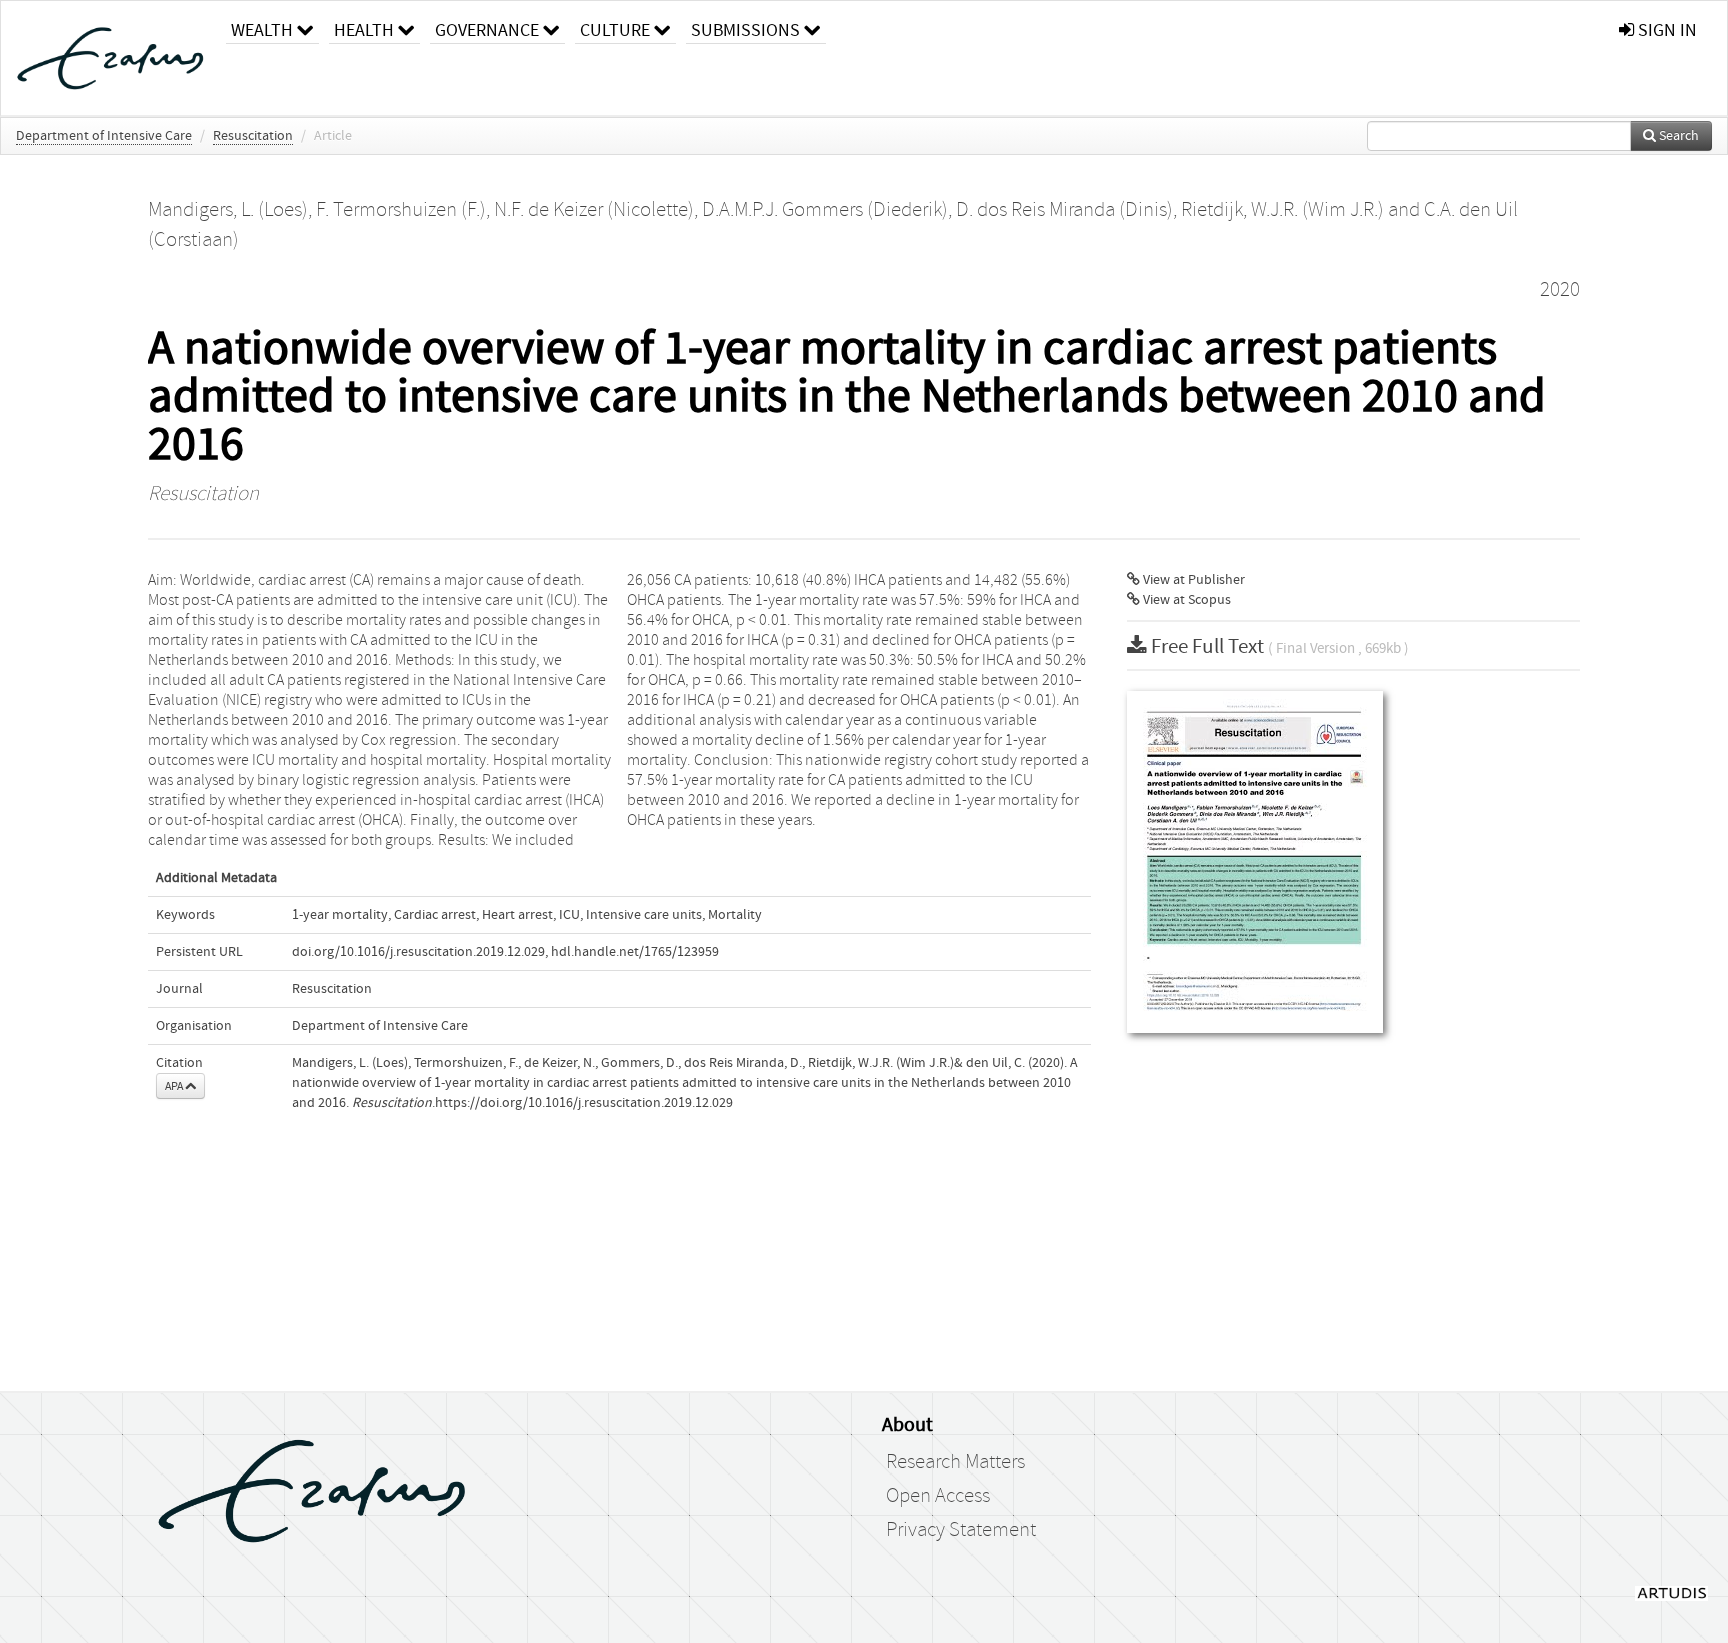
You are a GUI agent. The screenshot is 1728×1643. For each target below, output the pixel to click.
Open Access (938, 1496)
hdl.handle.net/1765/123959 (635, 952)
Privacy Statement (961, 1530)
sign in (1665, 30)
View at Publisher (1192, 580)
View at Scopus (1185, 600)
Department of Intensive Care (104, 136)
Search (1677, 136)
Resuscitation (253, 136)
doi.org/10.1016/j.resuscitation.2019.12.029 (418, 952)
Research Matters (955, 1462)
